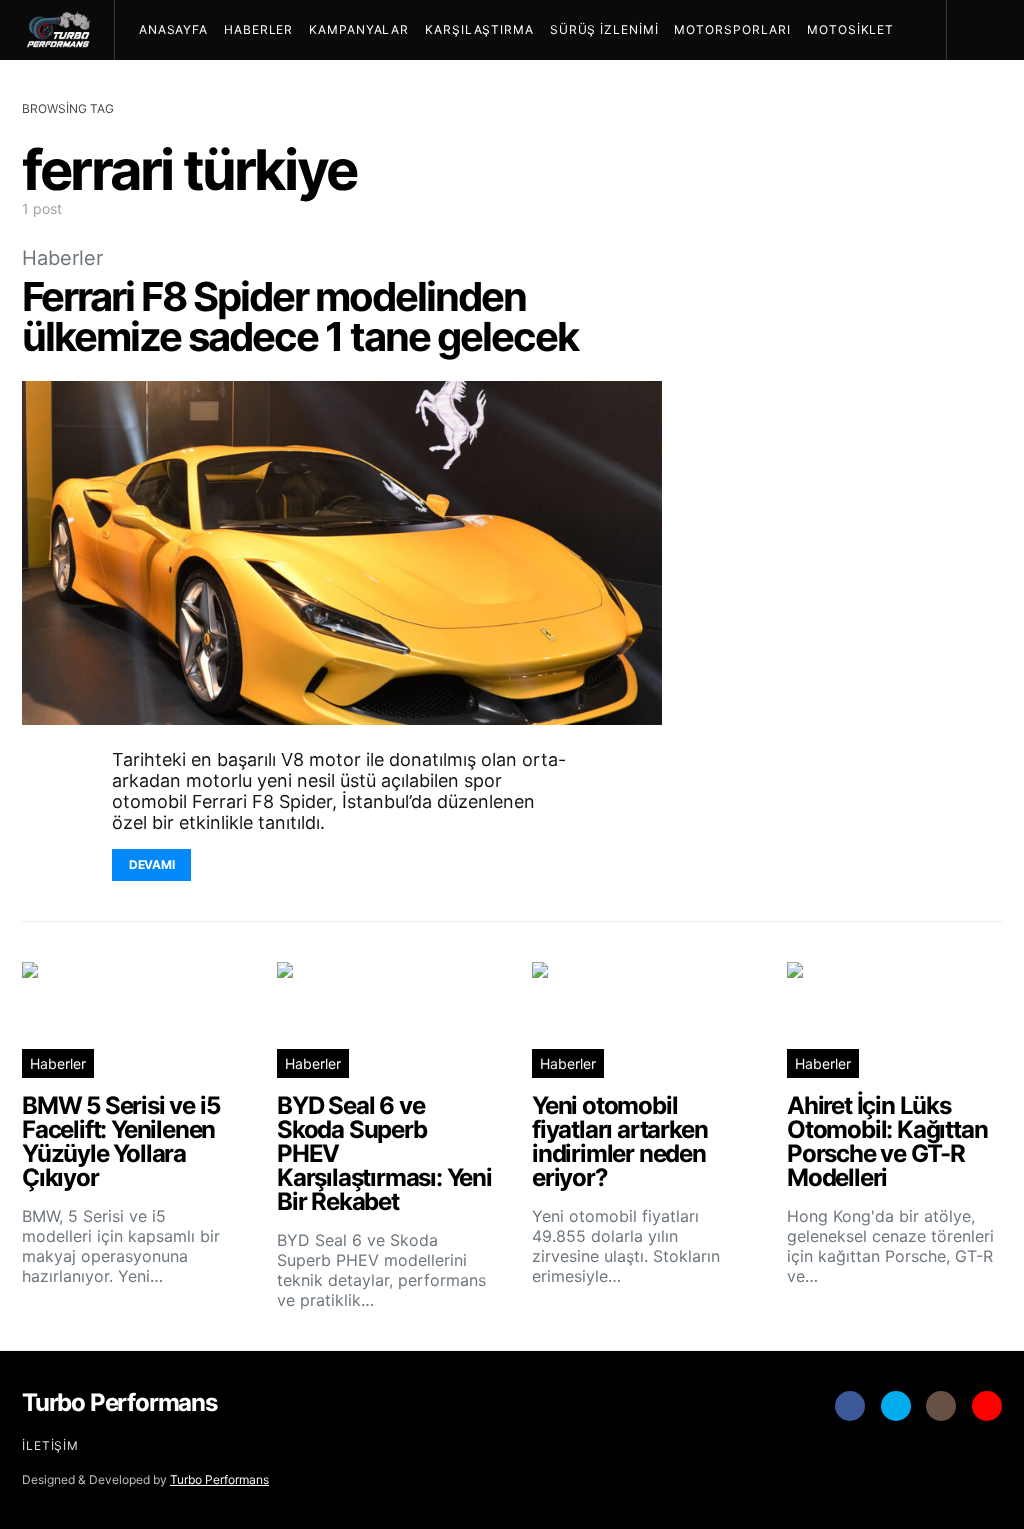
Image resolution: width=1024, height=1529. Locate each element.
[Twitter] (896, 1406)
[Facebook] (850, 1406)
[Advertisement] (852, 756)
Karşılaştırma (479, 29)
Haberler (258, 29)
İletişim (50, 1445)
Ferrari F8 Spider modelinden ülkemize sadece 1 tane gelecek (300, 316)
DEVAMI (151, 864)
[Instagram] (941, 1406)
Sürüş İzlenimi (604, 29)
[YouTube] (987, 1406)
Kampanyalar (359, 29)
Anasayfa (173, 29)
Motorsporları (732, 29)
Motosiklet (850, 29)
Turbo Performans (219, 1479)
